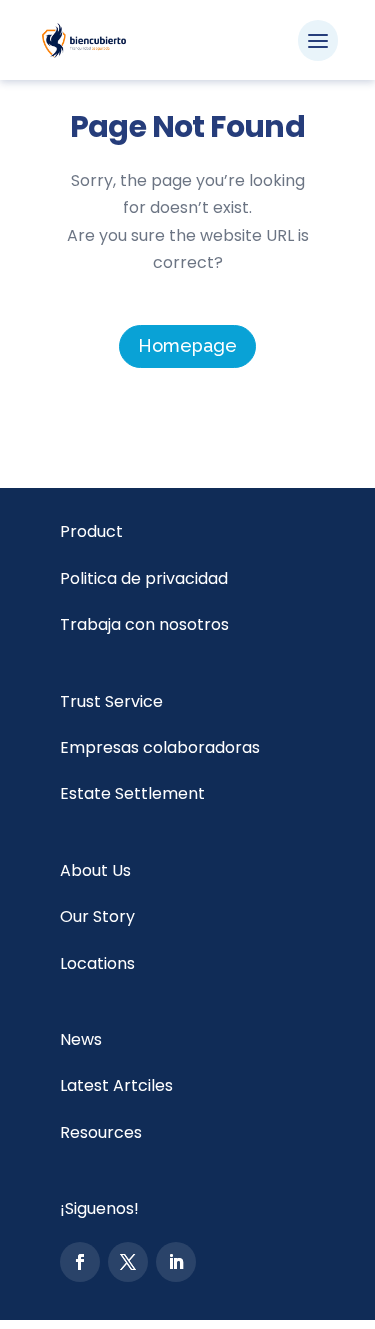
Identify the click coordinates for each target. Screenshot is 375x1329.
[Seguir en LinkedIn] (176, 1262)
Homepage (187, 345)
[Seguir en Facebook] (80, 1262)
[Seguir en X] (128, 1262)
